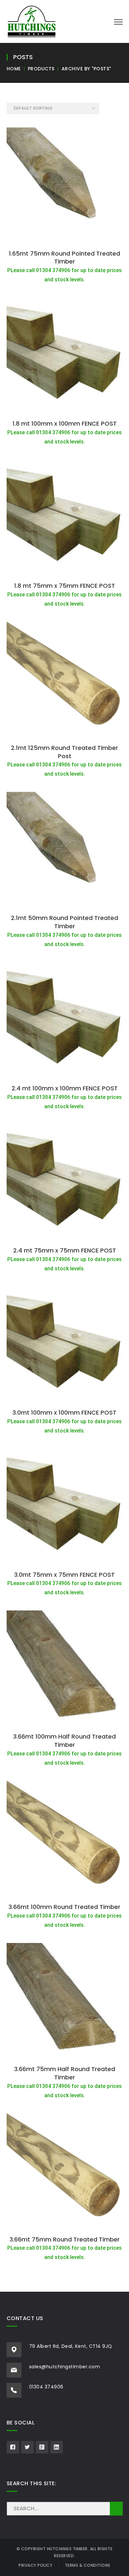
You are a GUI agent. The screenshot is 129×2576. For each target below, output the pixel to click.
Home (14, 69)
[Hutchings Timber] (32, 21)
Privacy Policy (35, 2565)
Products (41, 69)
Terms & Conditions (88, 2565)
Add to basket (64, 239)
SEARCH (116, 2509)
